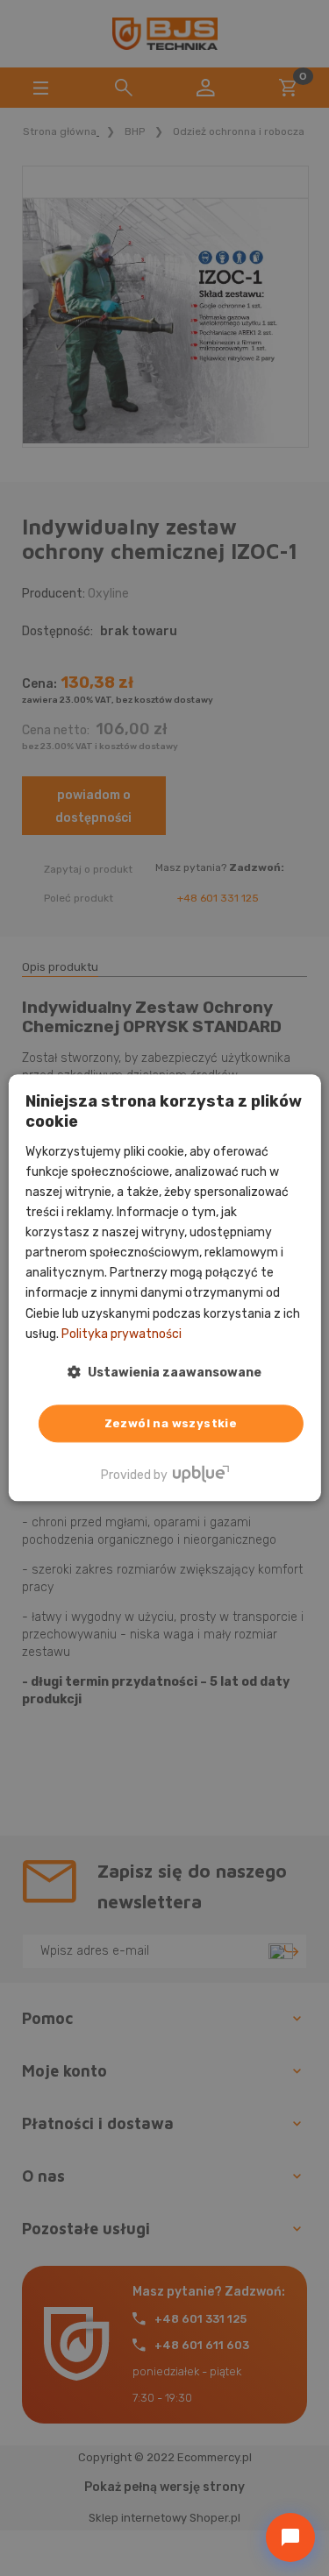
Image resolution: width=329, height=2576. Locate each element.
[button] (164, 1372)
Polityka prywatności (122, 1334)
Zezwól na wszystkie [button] (171, 1423)
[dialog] (164, 1288)
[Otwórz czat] (290, 2537)
